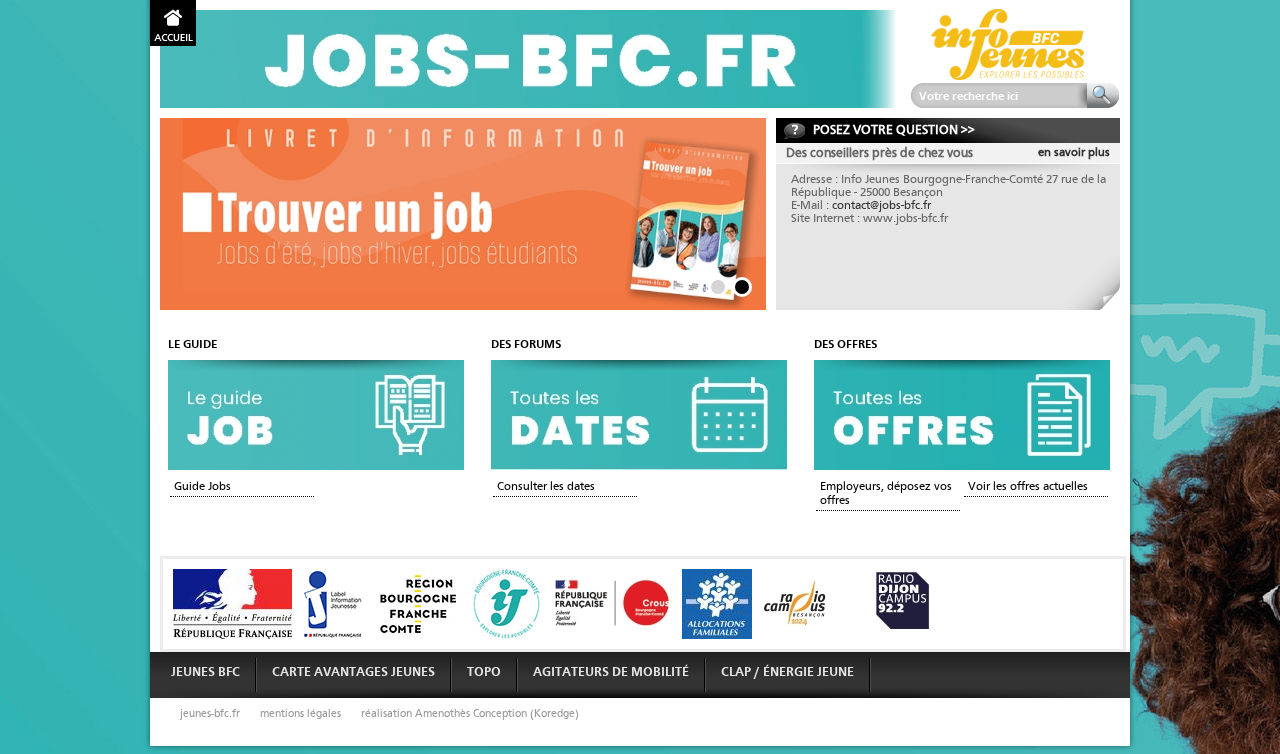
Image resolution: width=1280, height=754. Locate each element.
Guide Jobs (202, 487)
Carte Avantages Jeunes (353, 672)
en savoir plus (1074, 153)
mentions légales (300, 714)
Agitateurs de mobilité (611, 672)
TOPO (484, 672)
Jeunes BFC (205, 672)
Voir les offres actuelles (1028, 487)
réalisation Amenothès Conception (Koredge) (470, 714)
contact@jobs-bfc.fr (881, 206)
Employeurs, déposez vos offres (886, 494)
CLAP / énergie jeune (787, 672)
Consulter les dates (546, 487)
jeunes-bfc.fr (210, 714)
